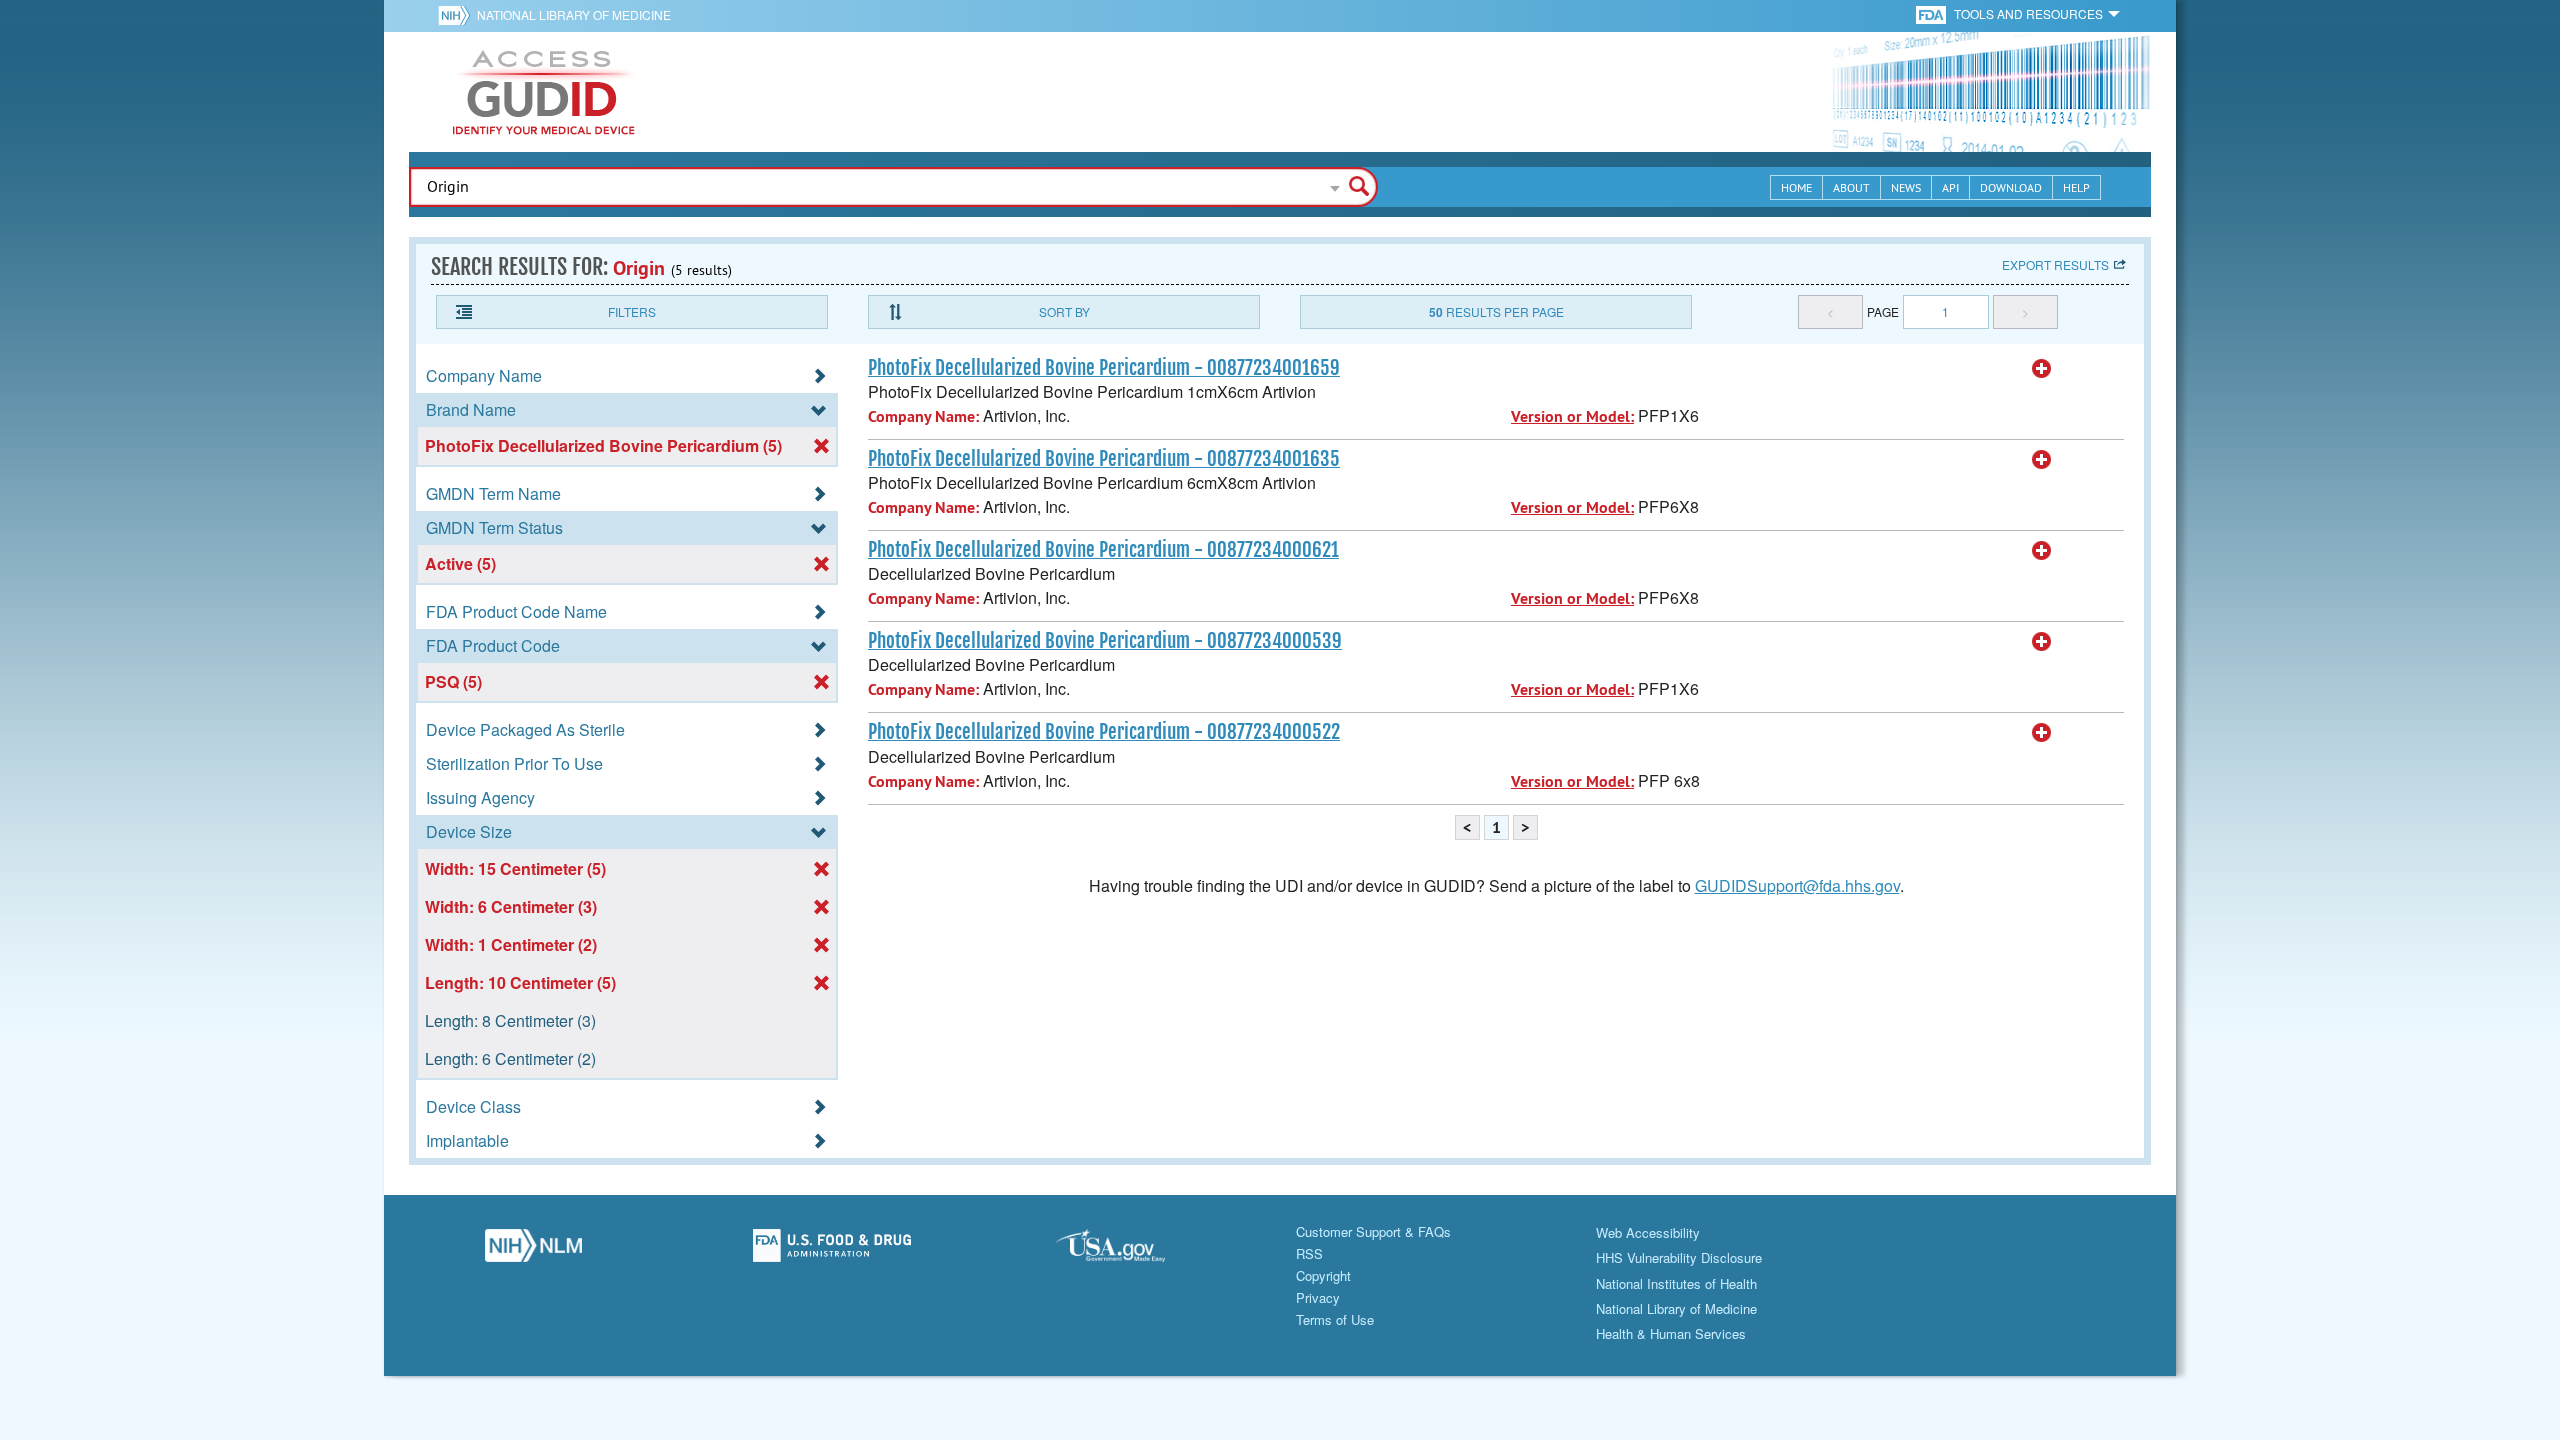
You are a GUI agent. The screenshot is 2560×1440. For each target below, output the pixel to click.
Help (2076, 187)
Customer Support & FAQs (1373, 1231)
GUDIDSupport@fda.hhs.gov (1797, 885)
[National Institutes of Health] (457, 15)
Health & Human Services (1671, 1333)
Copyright (1323, 1275)
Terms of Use (1335, 1319)
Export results (2055, 264)
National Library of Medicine (574, 14)
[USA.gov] (1130, 1251)
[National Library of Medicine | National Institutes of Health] (533, 1251)
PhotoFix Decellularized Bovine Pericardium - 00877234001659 (1104, 368)
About (1851, 187)
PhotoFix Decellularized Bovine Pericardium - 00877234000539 (1105, 641)
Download (2011, 187)
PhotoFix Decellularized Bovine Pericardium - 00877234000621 (1103, 550)
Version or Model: (1572, 416)
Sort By (1064, 311)
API (1950, 187)
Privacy (1318, 1297)
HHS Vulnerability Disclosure (1679, 1257)
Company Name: (923, 416)
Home (1796, 187)
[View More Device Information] (2042, 369)
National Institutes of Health (1676, 1283)
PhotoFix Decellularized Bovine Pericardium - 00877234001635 (1104, 459)
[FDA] (1932, 13)
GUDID (544, 92)
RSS (1309, 1253)
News (1906, 187)
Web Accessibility (1648, 1232)
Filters (632, 311)
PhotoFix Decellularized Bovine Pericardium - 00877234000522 (1104, 732)
